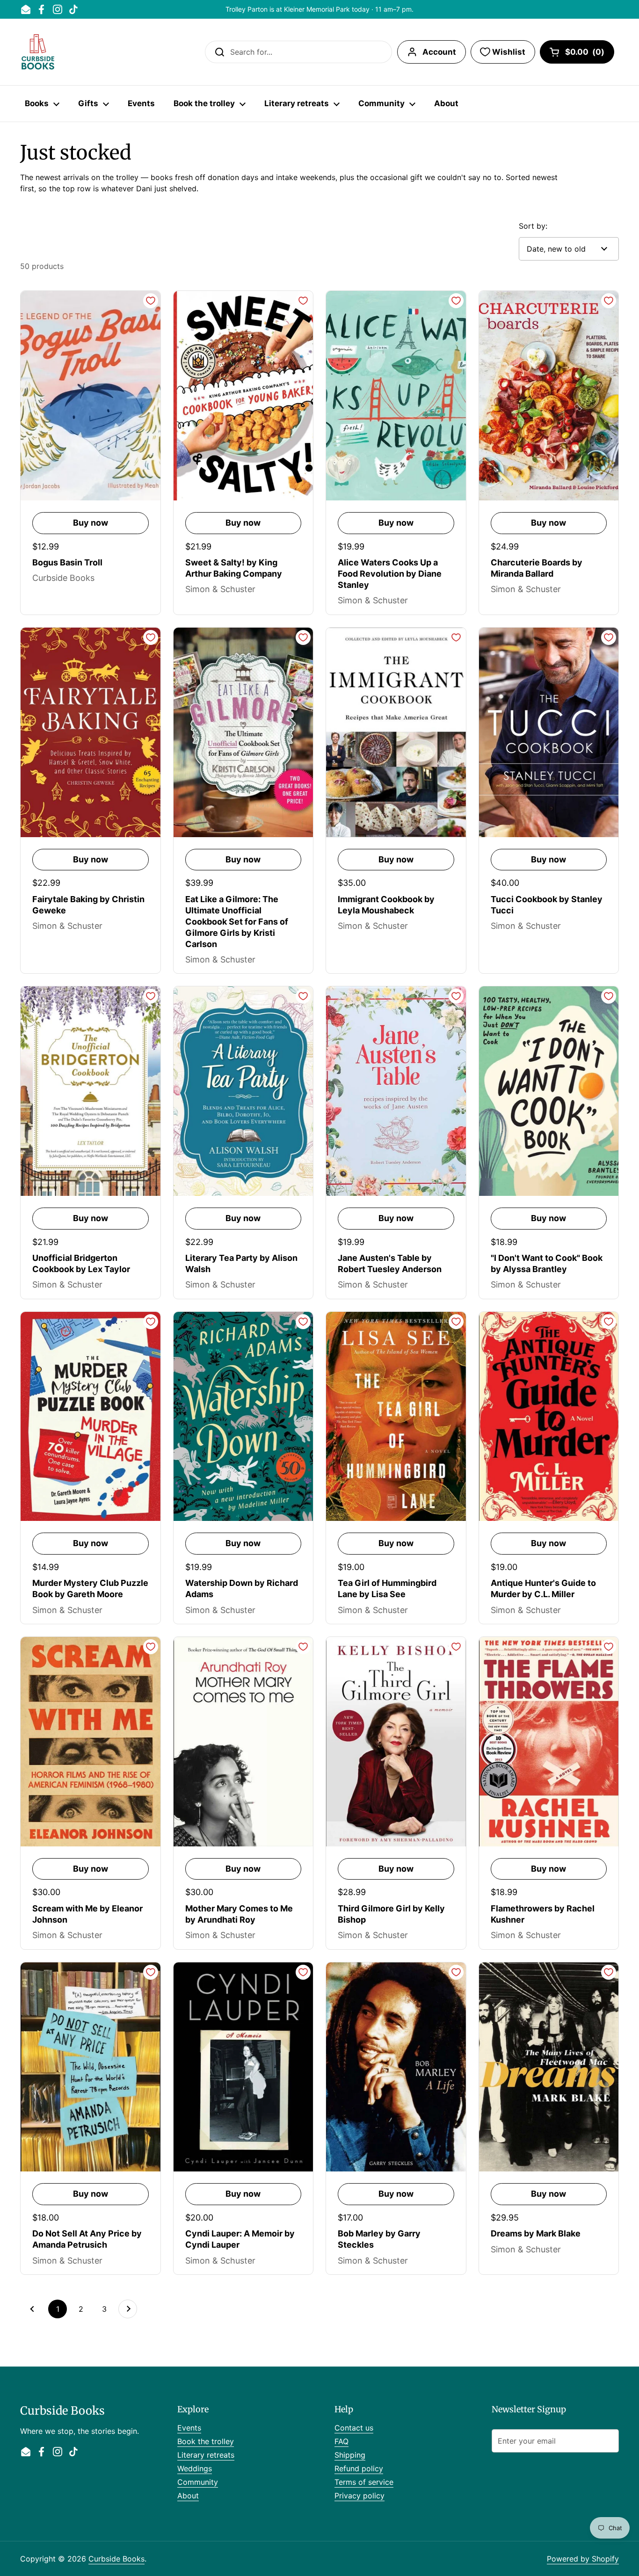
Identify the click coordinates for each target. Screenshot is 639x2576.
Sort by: (533, 226)
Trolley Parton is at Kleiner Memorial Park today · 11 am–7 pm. (319, 9)
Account (439, 52)
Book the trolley (206, 2441)
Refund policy (359, 2468)
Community (198, 2482)
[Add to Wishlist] (151, 301)
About (188, 2496)
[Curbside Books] (38, 52)
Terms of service (364, 2482)
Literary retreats (206, 2455)
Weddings (195, 2468)
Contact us (354, 2428)
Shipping (350, 2455)
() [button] (585, 54)
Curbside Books (116, 2559)
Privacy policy (359, 2496)
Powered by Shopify (583, 2559)
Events (189, 2428)
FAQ (341, 2441)
